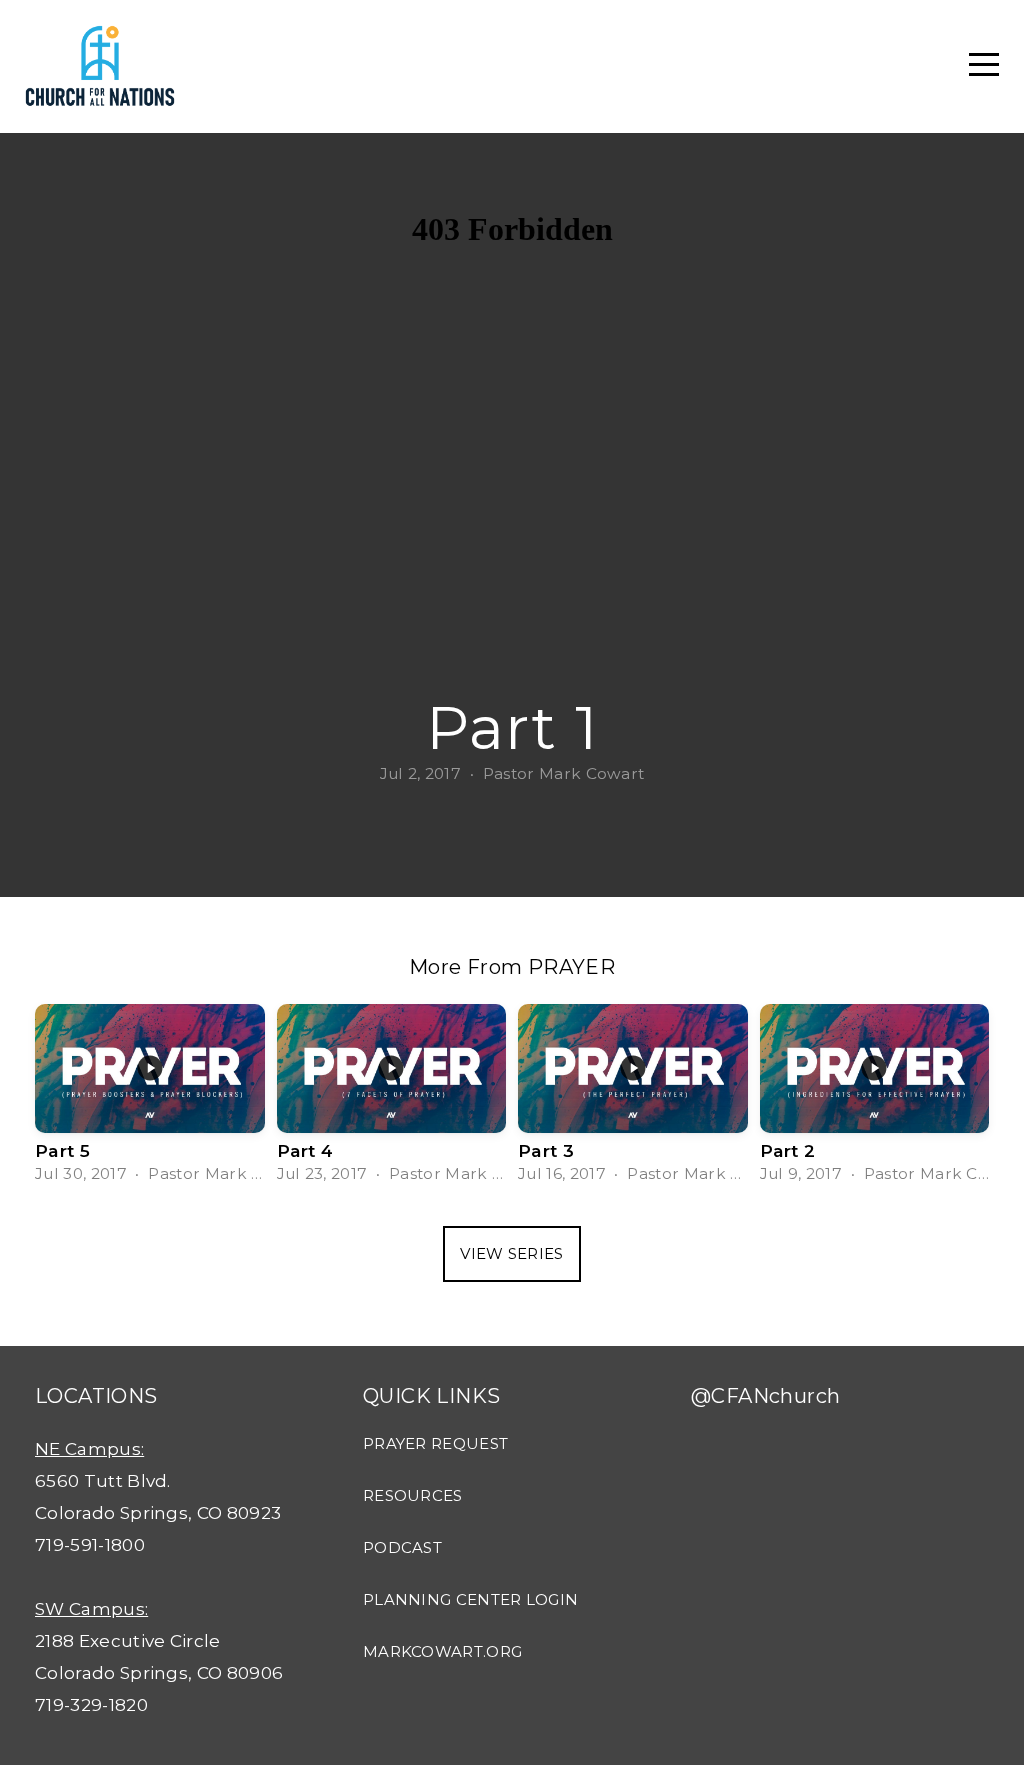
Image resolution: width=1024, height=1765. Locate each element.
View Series (511, 1253)
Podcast (402, 1547)
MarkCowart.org (442, 1651)
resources (413, 1495)
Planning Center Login (470, 1599)
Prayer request (435, 1443)
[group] (150, 1100)
